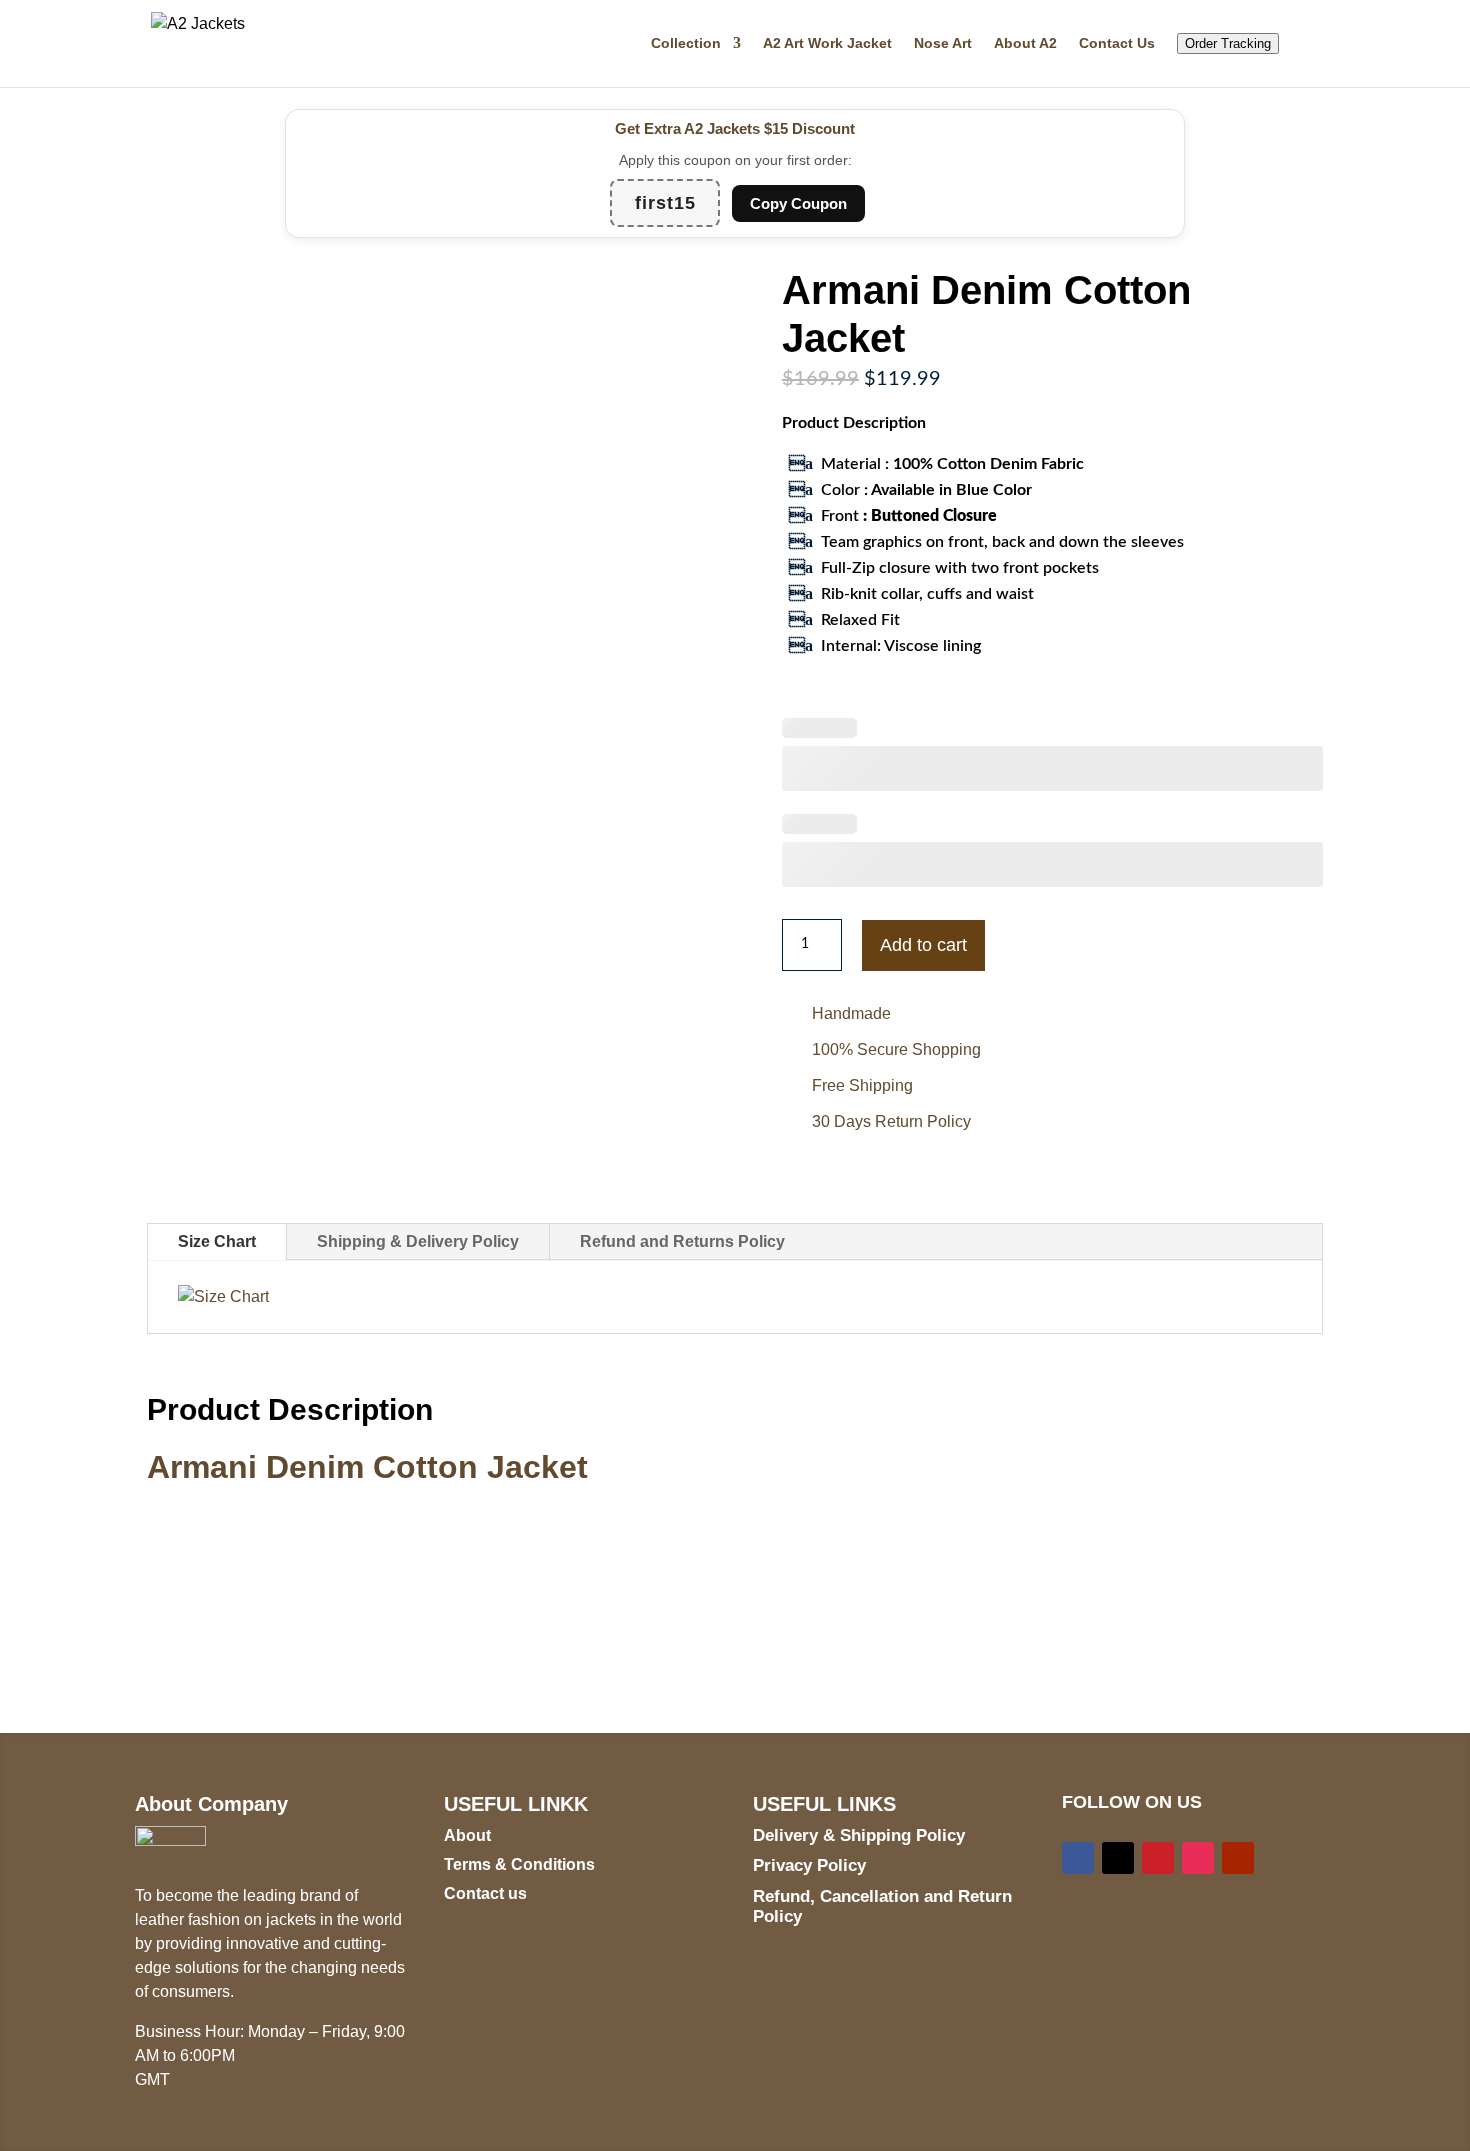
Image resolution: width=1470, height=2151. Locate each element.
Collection (686, 43)
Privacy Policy (809, 1865)
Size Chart (217, 1241)
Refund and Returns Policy (682, 1241)
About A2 (1025, 43)
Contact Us (1117, 43)
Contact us (485, 1893)
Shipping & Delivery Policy (418, 1241)
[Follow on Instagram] (1198, 1858)
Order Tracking (1228, 43)
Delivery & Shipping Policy (859, 1835)
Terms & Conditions (519, 1864)
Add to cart (923, 945)
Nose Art (943, 43)
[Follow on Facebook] (1078, 1858)
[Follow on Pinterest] (1158, 1858)
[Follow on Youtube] (1238, 1858)
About (467, 1835)
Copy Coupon (798, 203)
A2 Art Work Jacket (827, 43)
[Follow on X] (1118, 1858)
